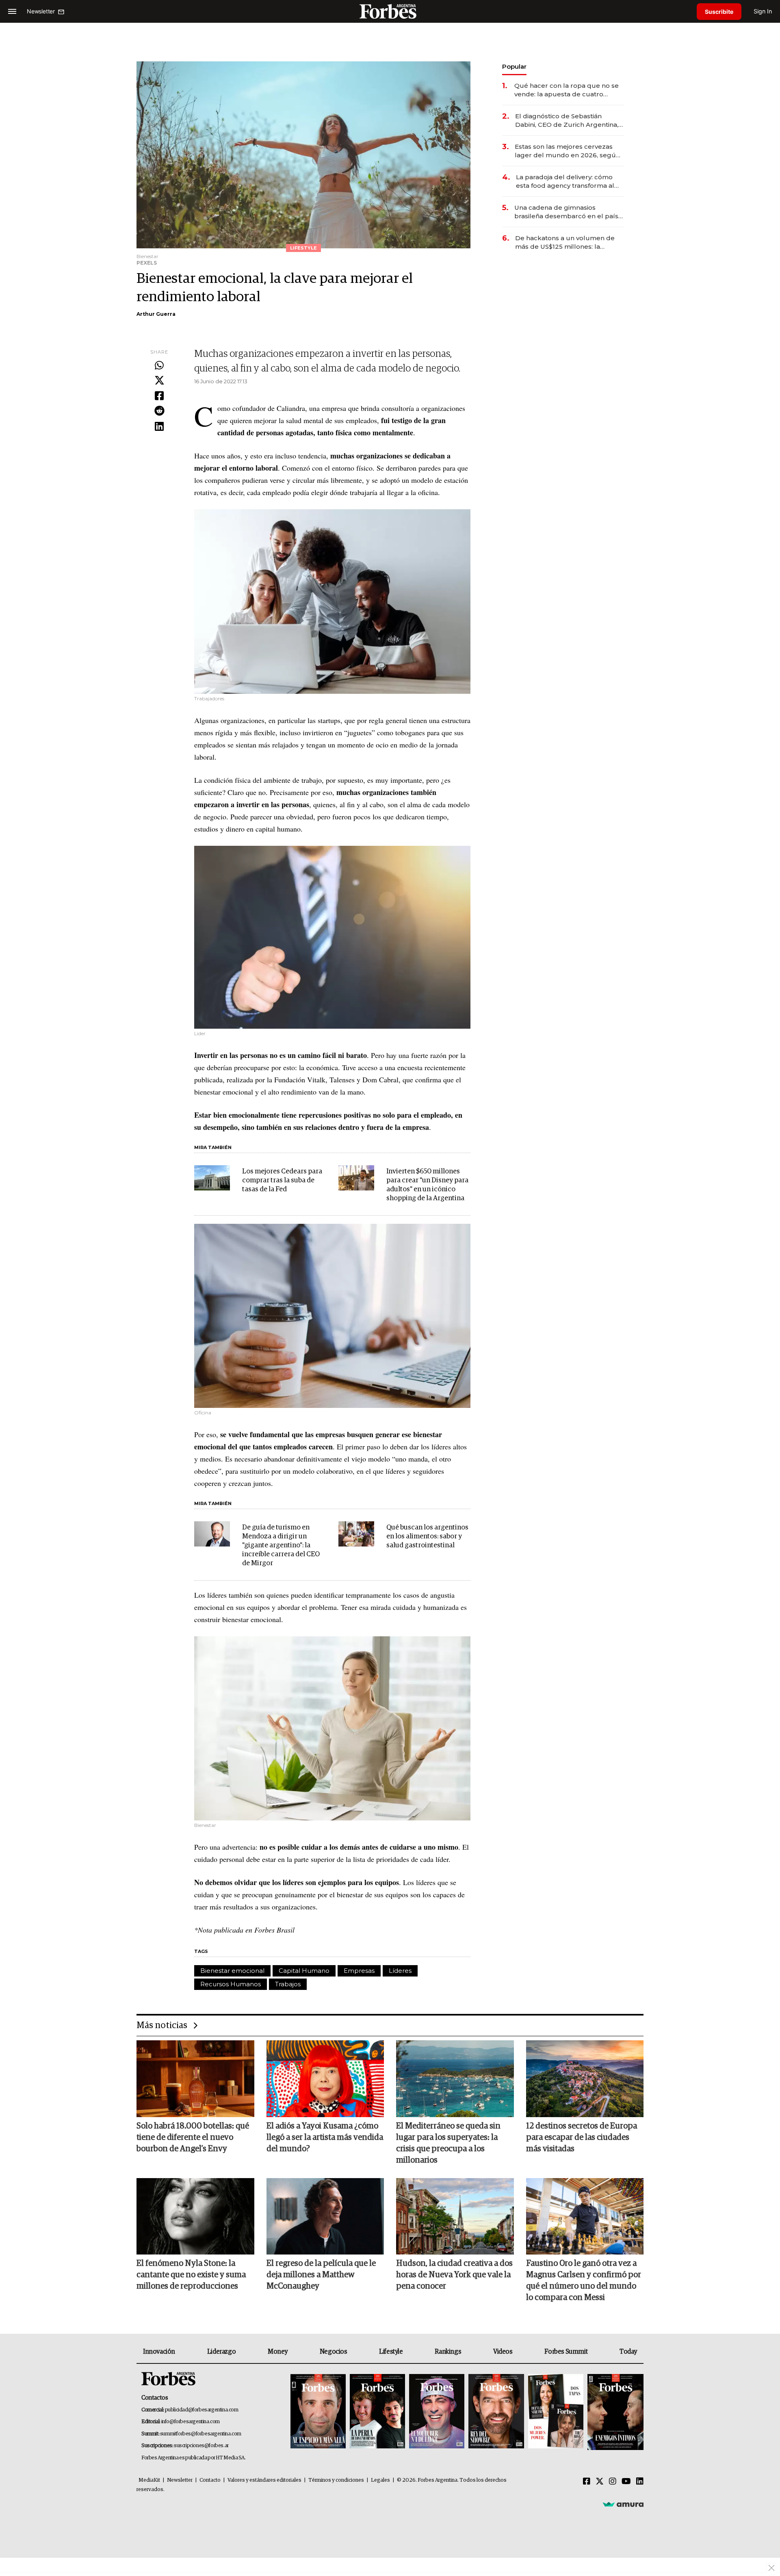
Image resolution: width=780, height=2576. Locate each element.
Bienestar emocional (232, 1971)
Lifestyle (391, 2352)
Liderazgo (221, 2352)
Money (278, 2352)
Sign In (763, 11)
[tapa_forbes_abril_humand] (377, 2412)
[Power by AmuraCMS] (623, 2504)
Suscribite (719, 12)
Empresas (359, 1971)
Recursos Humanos (231, 1984)
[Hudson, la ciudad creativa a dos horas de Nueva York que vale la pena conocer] (455, 2216)
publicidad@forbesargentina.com (202, 2410)
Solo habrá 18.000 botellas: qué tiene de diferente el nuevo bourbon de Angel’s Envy (193, 2137)
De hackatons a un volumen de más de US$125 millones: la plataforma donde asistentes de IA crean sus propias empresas (566, 242)
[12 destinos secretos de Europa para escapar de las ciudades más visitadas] (585, 2079)
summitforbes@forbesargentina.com (201, 2434)
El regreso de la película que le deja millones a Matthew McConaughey (321, 2275)
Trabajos (288, 1984)
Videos (503, 2352)
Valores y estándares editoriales (264, 2480)
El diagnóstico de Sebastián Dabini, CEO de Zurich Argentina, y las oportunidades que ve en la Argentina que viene (569, 121)
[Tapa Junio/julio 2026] (318, 2412)
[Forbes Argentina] (390, 11)
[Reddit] (159, 411)
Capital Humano (304, 1971)
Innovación (159, 2352)
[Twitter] (159, 381)
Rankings (448, 2352)
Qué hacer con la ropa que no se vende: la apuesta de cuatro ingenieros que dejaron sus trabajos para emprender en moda (567, 90)
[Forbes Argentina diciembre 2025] (496, 2412)
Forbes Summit (566, 2352)
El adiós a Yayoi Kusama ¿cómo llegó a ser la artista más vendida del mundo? (325, 2137)
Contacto (210, 2480)
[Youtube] (626, 2482)
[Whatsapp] (159, 366)
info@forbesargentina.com (191, 2422)
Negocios (334, 2352)
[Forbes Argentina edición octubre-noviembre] (556, 2412)
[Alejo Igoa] (437, 2412)
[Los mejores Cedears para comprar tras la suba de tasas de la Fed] (212, 1178)
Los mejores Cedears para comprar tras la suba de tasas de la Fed (282, 1180)
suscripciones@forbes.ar (201, 2446)
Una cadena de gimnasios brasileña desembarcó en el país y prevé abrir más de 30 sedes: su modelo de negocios (569, 212)
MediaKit (149, 2480)
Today (628, 2352)
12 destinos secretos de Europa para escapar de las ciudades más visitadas (582, 2137)
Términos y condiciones (336, 2480)
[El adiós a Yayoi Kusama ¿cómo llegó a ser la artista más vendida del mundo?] (325, 2079)
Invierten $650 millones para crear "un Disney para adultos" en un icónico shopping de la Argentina (427, 1185)
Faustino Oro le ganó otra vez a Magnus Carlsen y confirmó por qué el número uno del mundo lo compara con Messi (584, 2281)
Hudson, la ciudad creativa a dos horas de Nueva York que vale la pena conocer (454, 2275)
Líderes (400, 1971)
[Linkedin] (159, 427)
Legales (380, 2480)
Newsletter (180, 2480)
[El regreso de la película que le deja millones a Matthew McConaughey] (325, 2216)
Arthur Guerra (156, 314)
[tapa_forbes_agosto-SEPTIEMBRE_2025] (614, 2412)
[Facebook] (159, 396)
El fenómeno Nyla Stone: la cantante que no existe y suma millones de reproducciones (191, 2275)
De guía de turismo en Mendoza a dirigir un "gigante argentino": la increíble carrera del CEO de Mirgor (281, 1545)
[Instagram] (613, 2482)
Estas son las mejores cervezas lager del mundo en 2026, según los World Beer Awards (567, 151)
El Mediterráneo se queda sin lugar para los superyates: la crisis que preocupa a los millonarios (448, 2143)
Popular (514, 66)
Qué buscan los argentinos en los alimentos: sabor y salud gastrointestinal (427, 1537)
